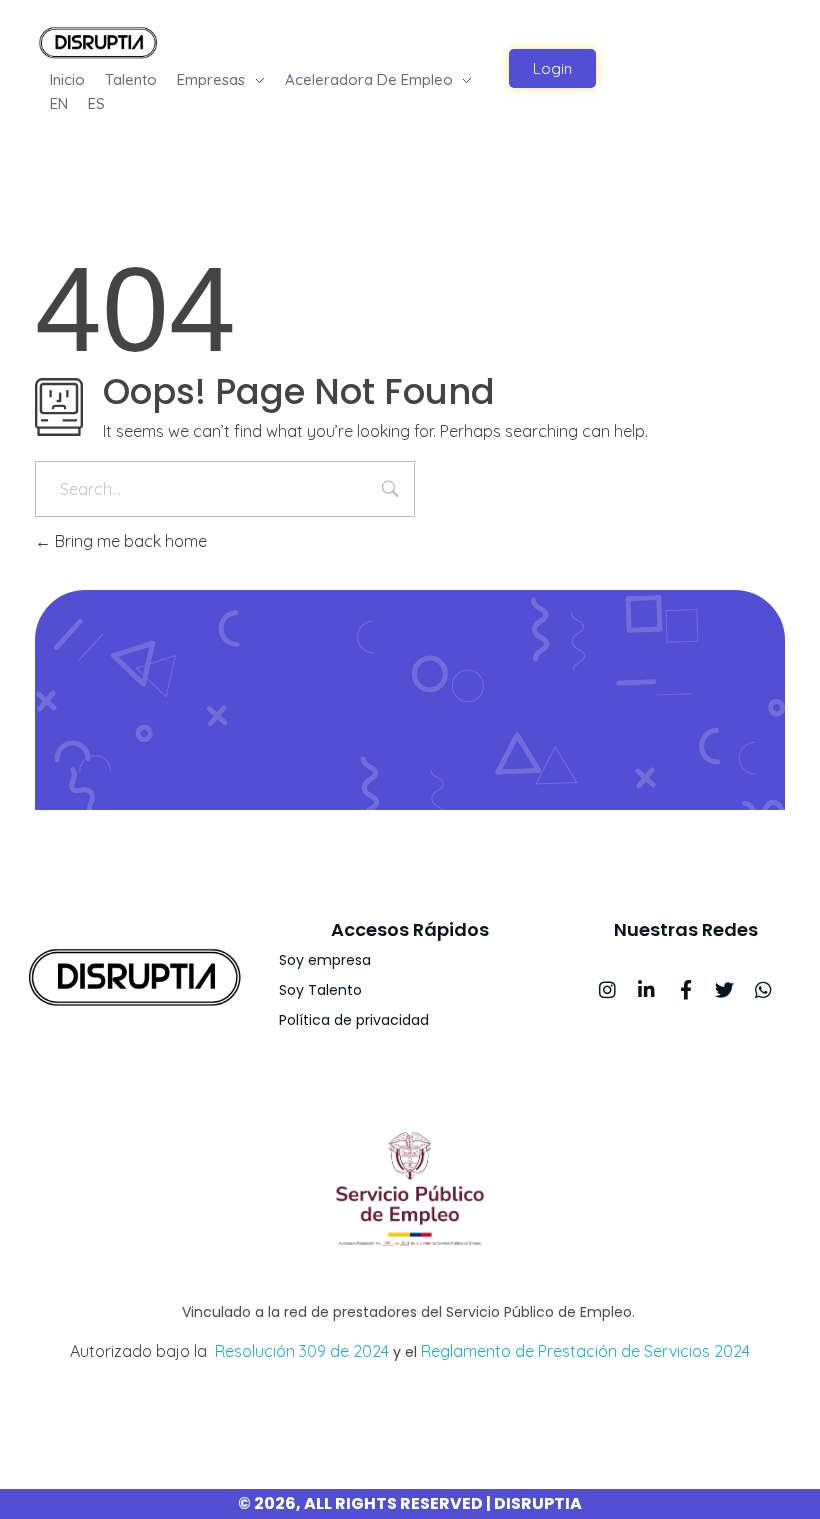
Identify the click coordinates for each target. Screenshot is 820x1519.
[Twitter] (724, 989)
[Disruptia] (98, 41)
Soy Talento (320, 990)
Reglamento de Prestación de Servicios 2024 (585, 1351)
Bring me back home (129, 541)
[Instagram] (607, 989)
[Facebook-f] (685, 989)
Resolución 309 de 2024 (302, 1351)
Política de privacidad (354, 1020)
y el (405, 1352)
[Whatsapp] (763, 989)
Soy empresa (325, 960)
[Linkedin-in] (646, 989)
